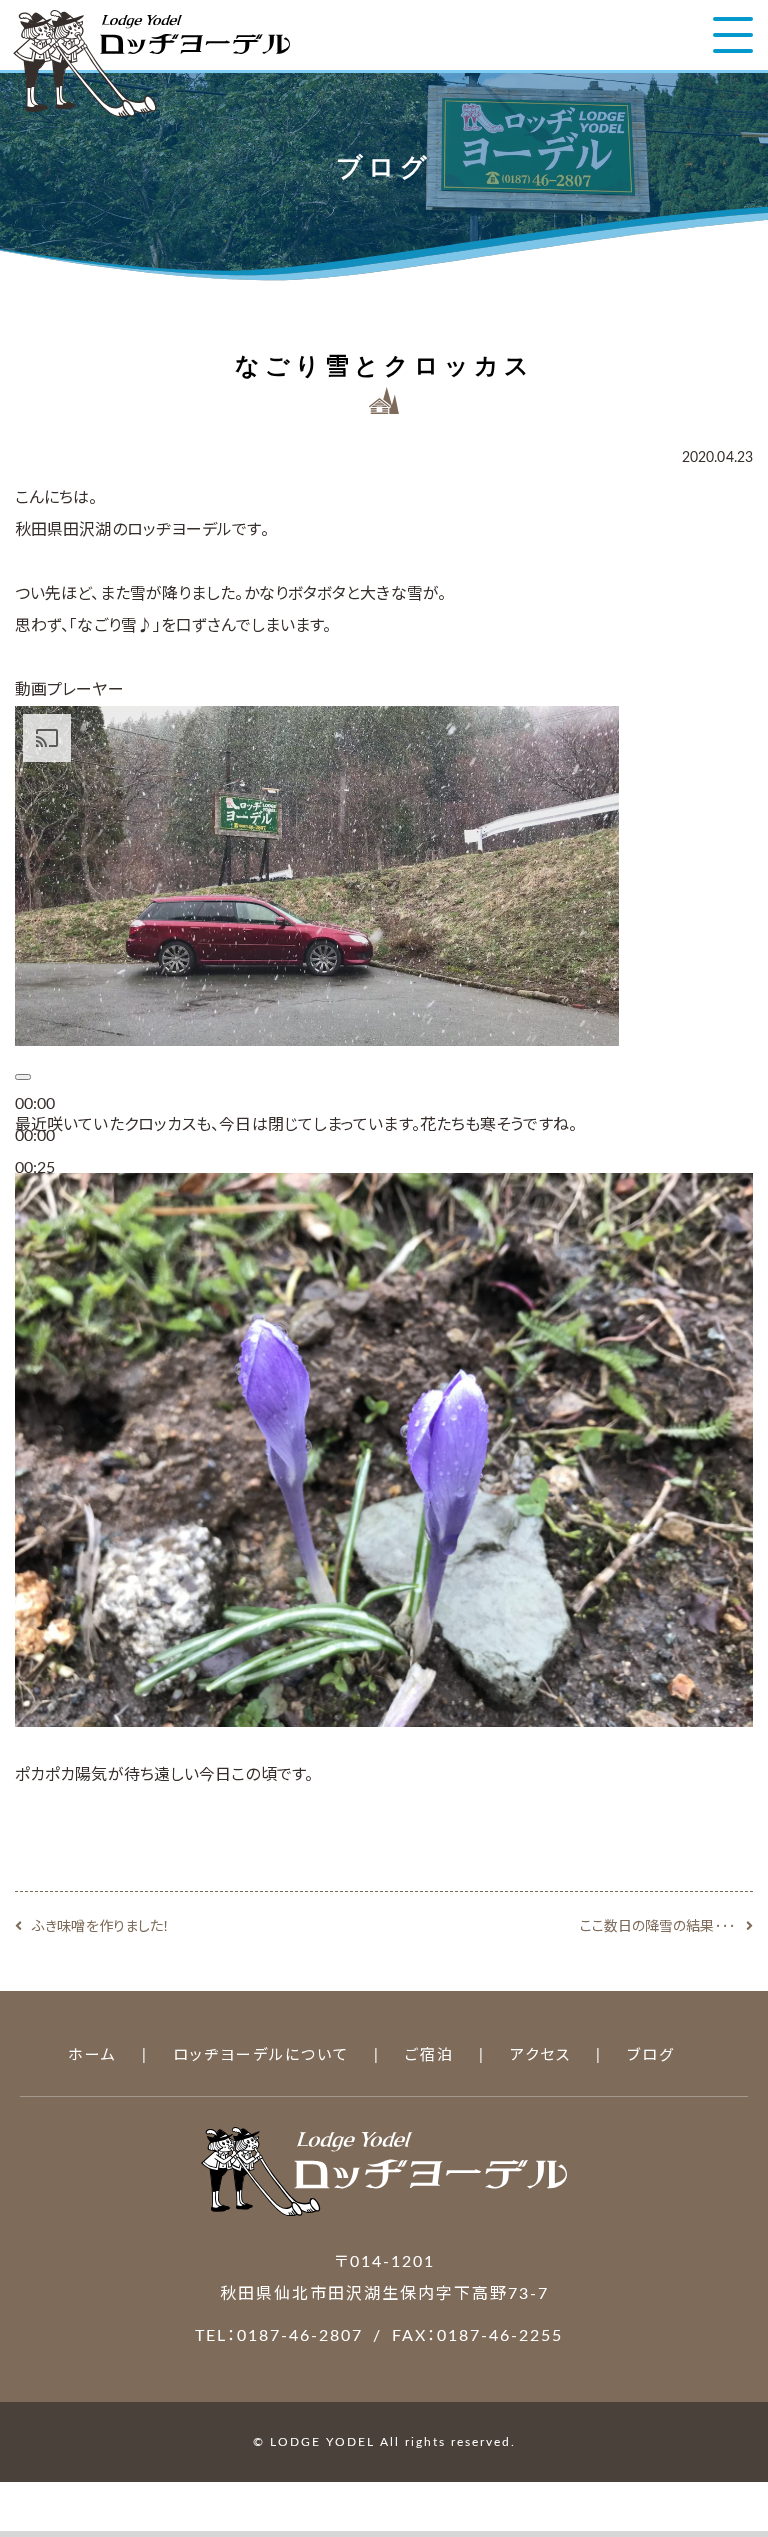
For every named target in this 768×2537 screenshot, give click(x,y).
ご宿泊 (429, 2055)
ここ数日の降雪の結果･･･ (658, 1927)
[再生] (23, 1077)
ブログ (651, 2055)
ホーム (92, 2055)
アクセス (540, 2055)
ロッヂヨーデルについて (261, 2055)
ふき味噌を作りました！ (101, 1927)
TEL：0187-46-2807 (279, 2336)
